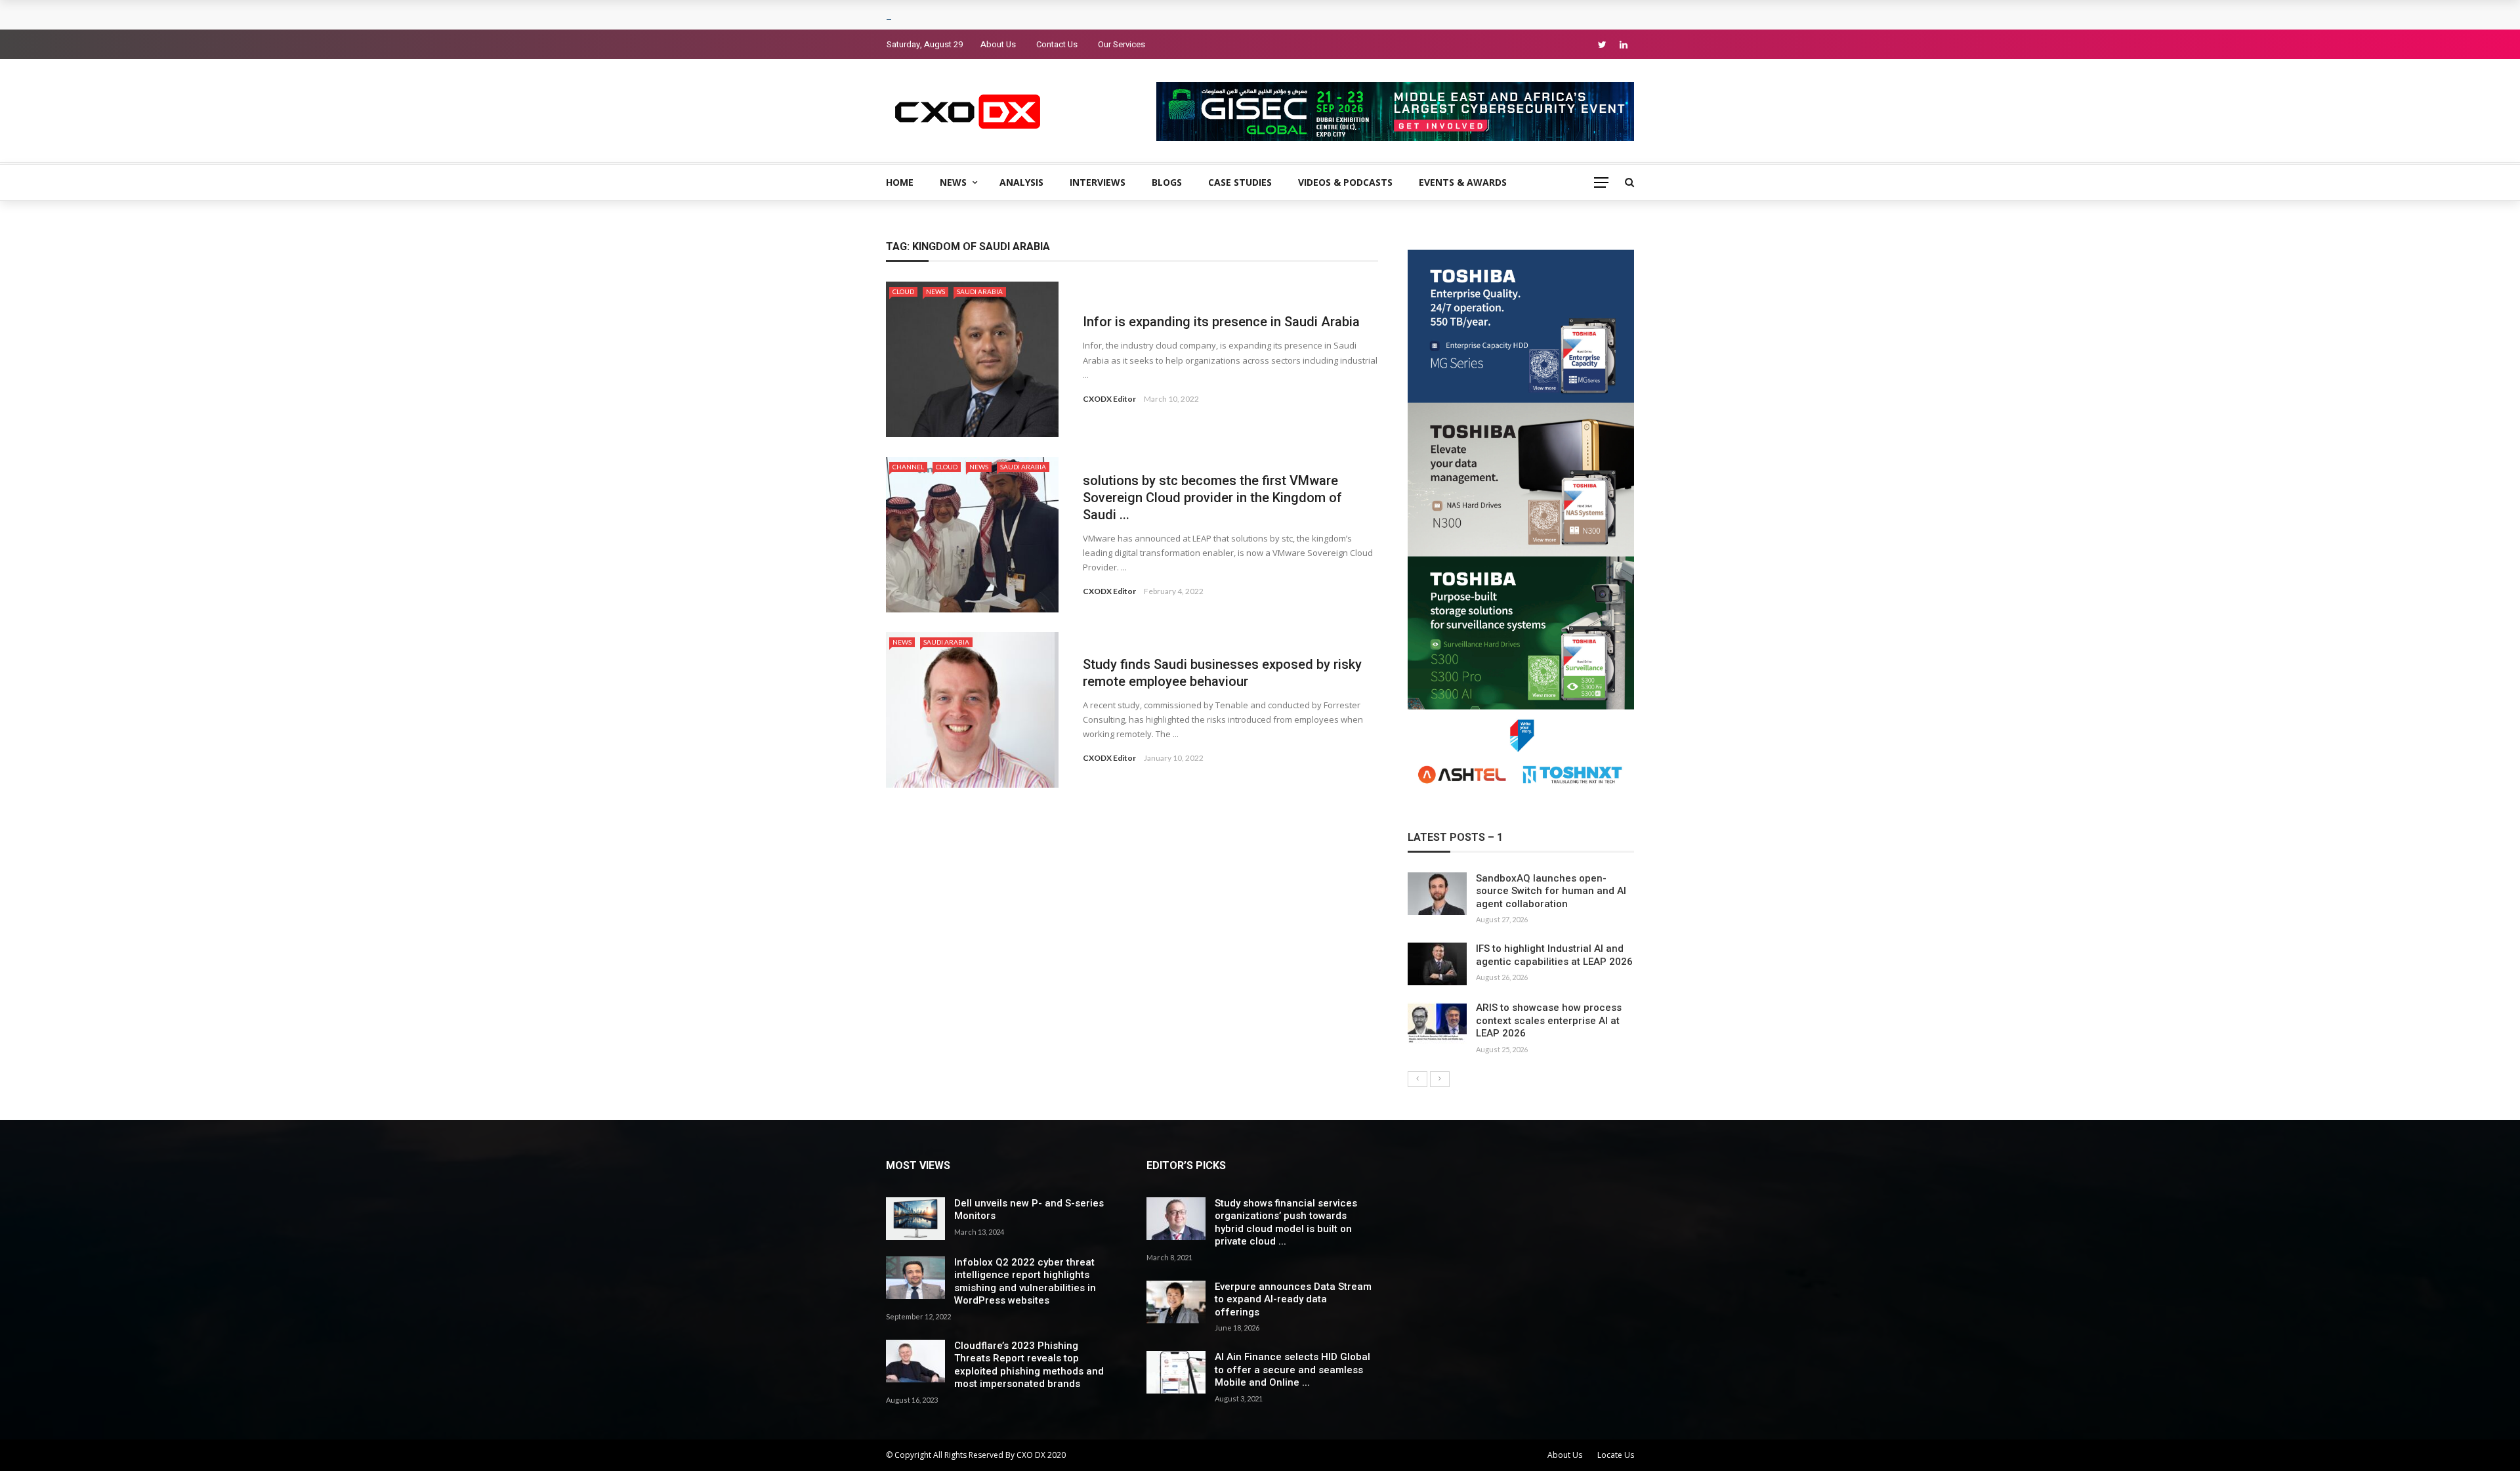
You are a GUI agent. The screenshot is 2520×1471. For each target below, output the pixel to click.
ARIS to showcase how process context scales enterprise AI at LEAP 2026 (1549, 1020)
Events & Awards (1463, 182)
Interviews (1098, 182)
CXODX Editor (1109, 399)
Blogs (1167, 182)
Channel (908, 467)
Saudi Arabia (980, 291)
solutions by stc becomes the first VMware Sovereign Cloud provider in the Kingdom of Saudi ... (1212, 498)
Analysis (1021, 182)
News (953, 182)
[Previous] (1417, 1079)
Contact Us (1057, 44)
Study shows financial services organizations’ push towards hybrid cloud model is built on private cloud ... (1286, 1223)
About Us (998, 44)
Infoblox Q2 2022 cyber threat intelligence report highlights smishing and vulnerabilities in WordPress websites (1025, 1282)
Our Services (1122, 44)
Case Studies (1240, 182)
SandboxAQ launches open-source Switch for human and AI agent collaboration (1551, 891)
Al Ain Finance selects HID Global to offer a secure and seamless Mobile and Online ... (1292, 1370)
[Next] (1440, 1079)
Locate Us (1616, 1455)
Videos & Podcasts (1345, 182)
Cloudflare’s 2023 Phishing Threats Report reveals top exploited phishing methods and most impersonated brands (1029, 1365)
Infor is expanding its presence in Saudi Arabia (1221, 322)
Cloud (903, 291)
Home (900, 182)
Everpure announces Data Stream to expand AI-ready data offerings (1293, 1299)
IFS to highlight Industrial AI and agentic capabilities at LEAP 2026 (1554, 955)
